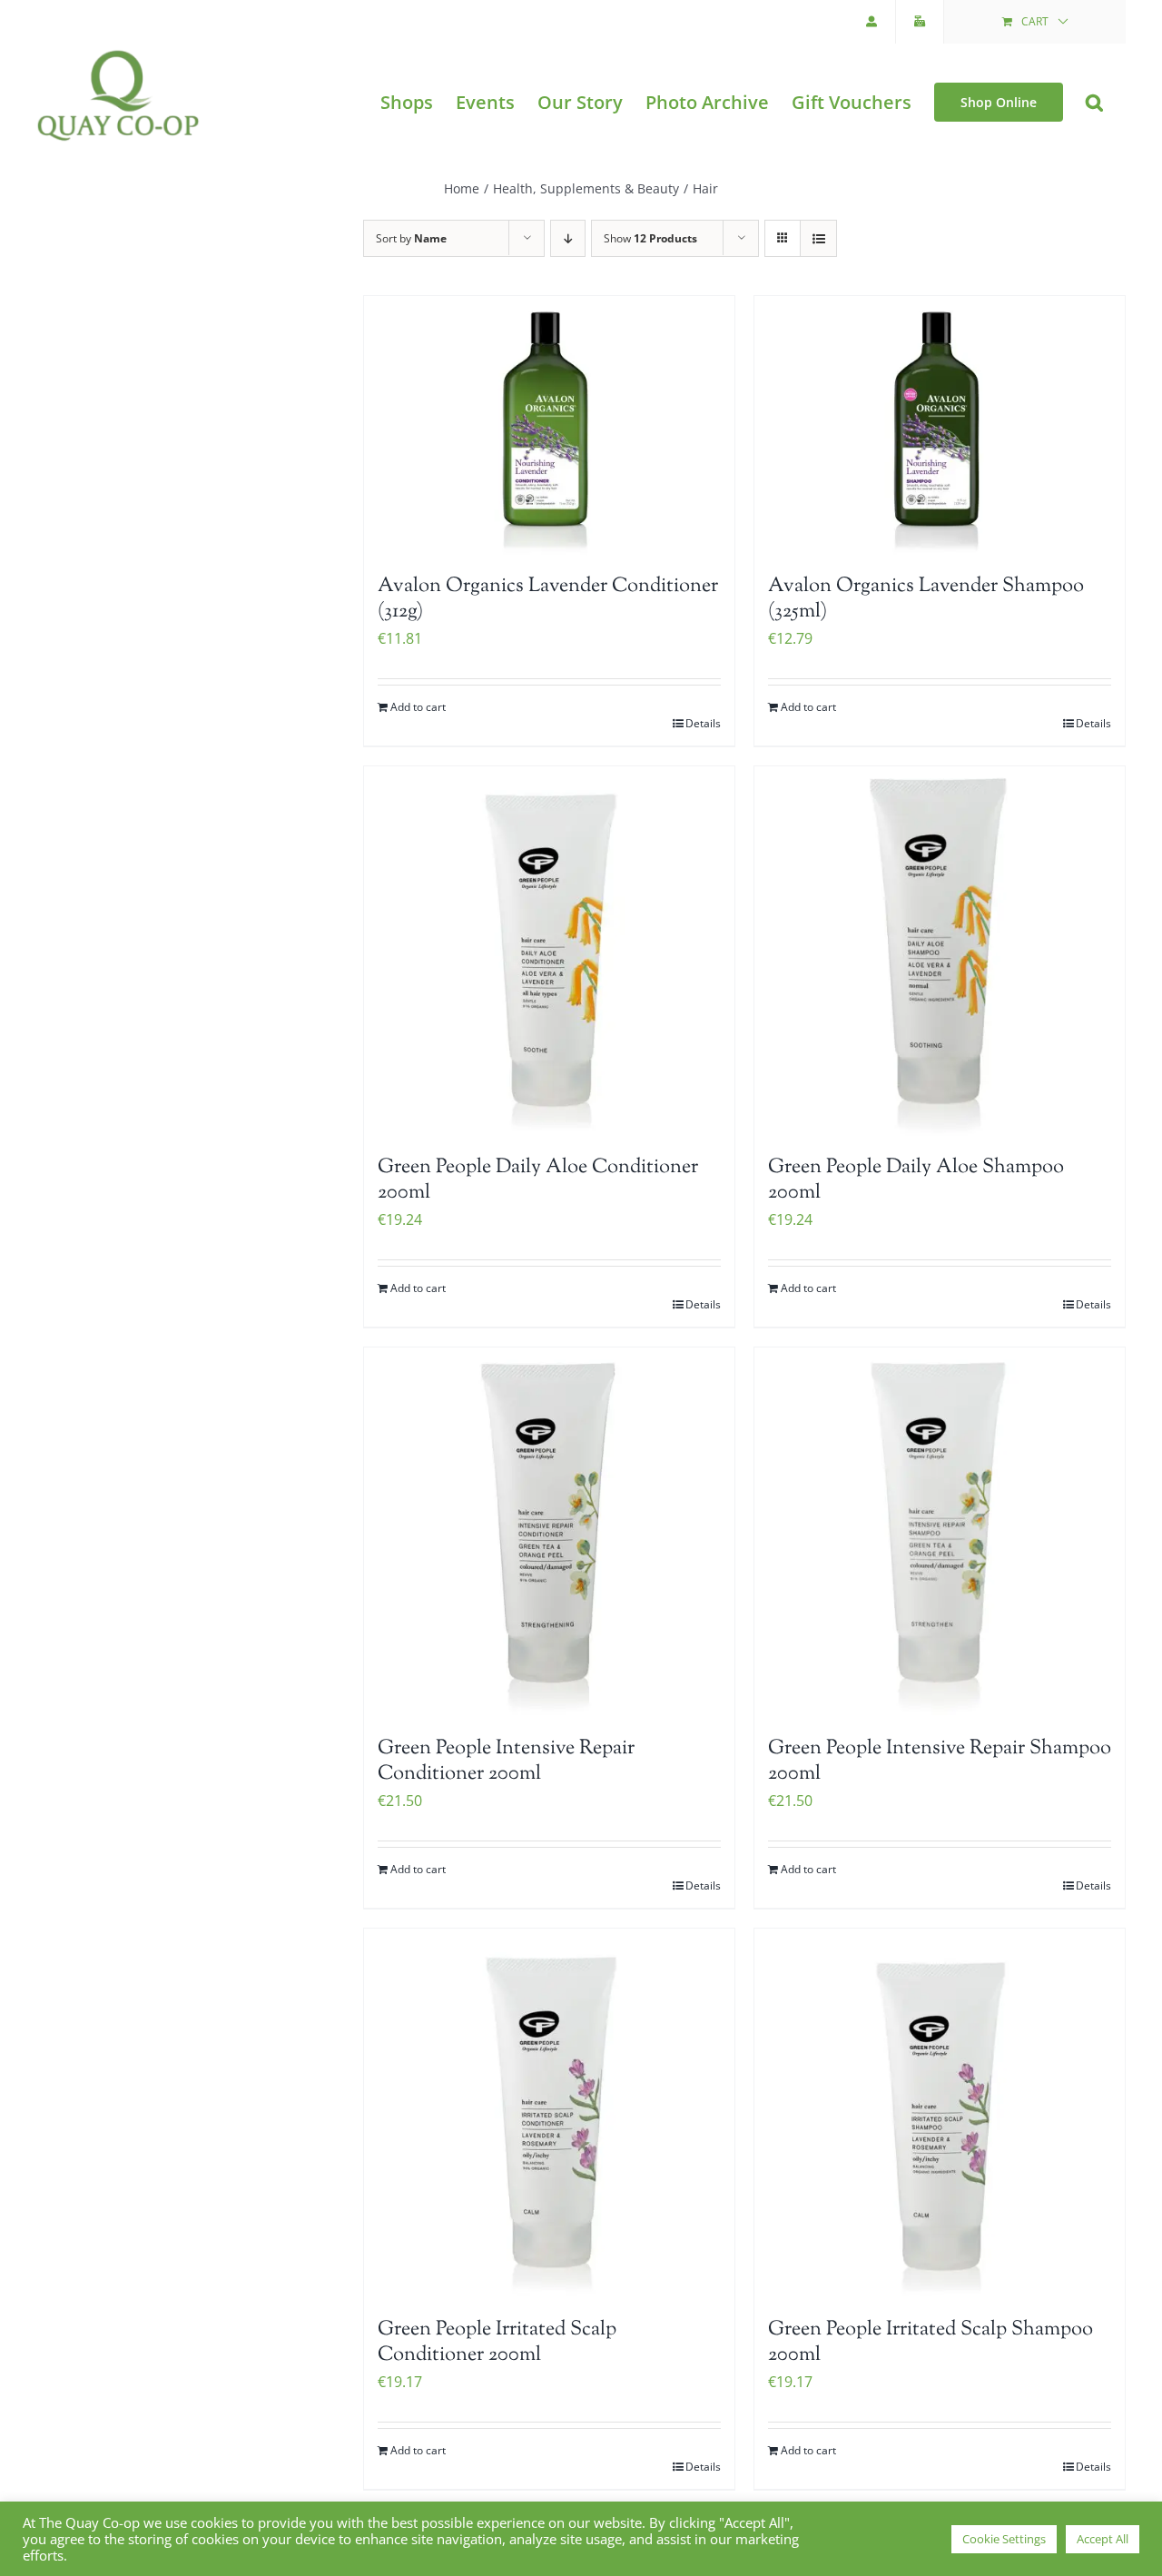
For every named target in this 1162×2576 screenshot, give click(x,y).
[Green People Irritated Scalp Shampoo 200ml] (940, 2114)
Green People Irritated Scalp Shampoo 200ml (931, 2343)
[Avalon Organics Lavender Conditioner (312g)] (549, 426)
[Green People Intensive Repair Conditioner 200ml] (549, 1533)
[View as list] (818, 238)
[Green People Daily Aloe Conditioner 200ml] (549, 952)
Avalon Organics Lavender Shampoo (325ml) (926, 600)
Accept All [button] (1103, 2539)
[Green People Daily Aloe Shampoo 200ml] (940, 952)
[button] (1094, 102)
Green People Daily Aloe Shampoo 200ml (916, 1181)
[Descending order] (568, 238)
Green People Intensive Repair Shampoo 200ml (940, 1762)
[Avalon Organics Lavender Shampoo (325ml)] (940, 426)
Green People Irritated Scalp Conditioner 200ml (497, 2343)
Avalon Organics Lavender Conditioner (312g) (548, 600)
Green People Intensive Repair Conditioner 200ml (506, 1762)
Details (703, 723)
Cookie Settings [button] (1004, 2539)
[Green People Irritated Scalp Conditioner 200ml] (549, 2114)
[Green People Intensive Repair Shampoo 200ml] (940, 1533)
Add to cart (418, 707)
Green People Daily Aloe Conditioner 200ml (538, 1181)
